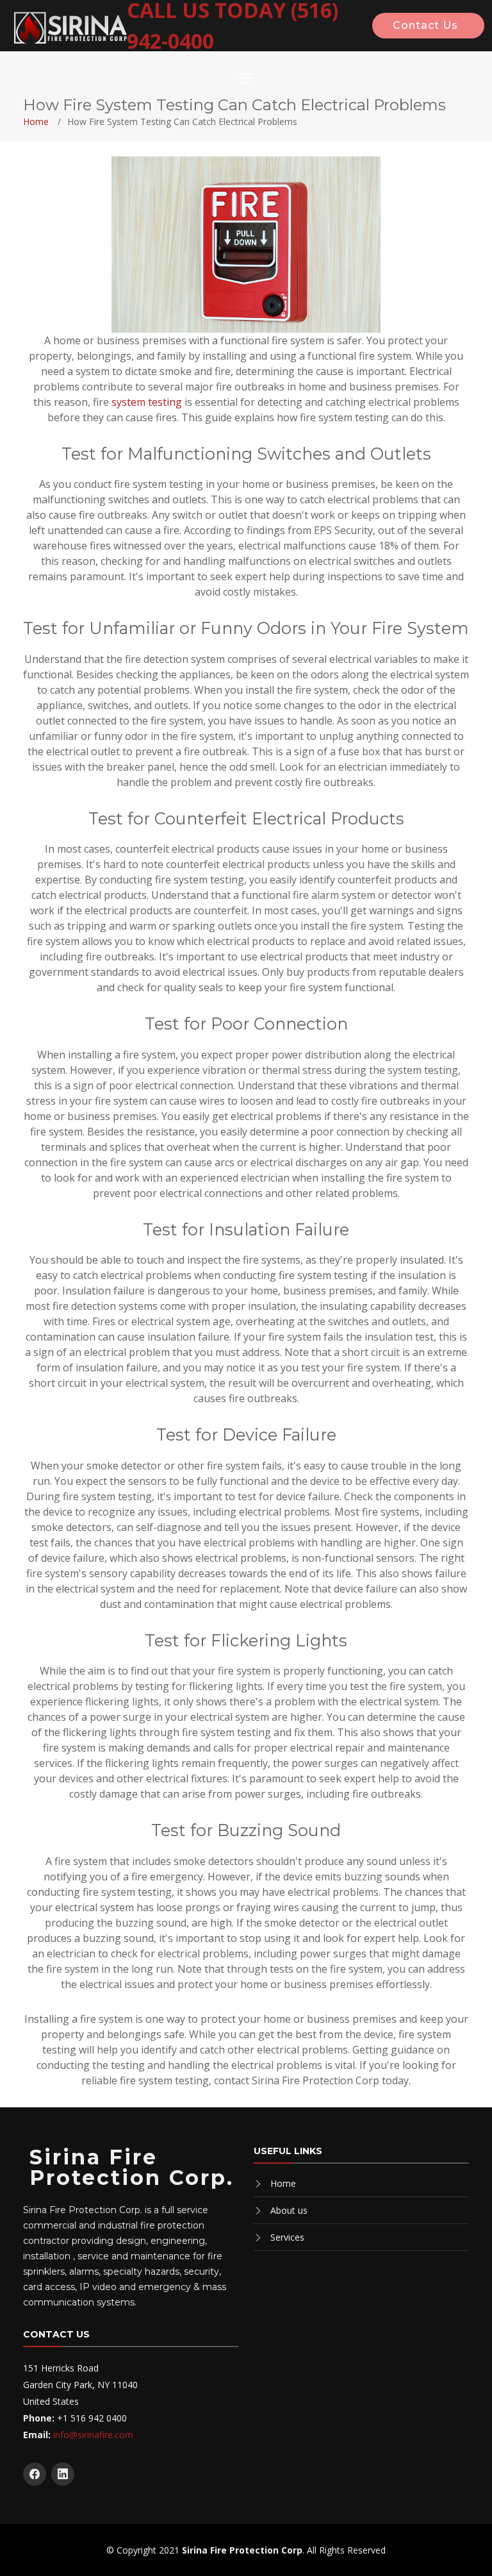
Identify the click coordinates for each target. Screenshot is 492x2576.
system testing (147, 402)
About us (289, 2210)
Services (287, 2237)
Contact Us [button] (425, 25)
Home (36, 121)
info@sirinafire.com (93, 2435)
